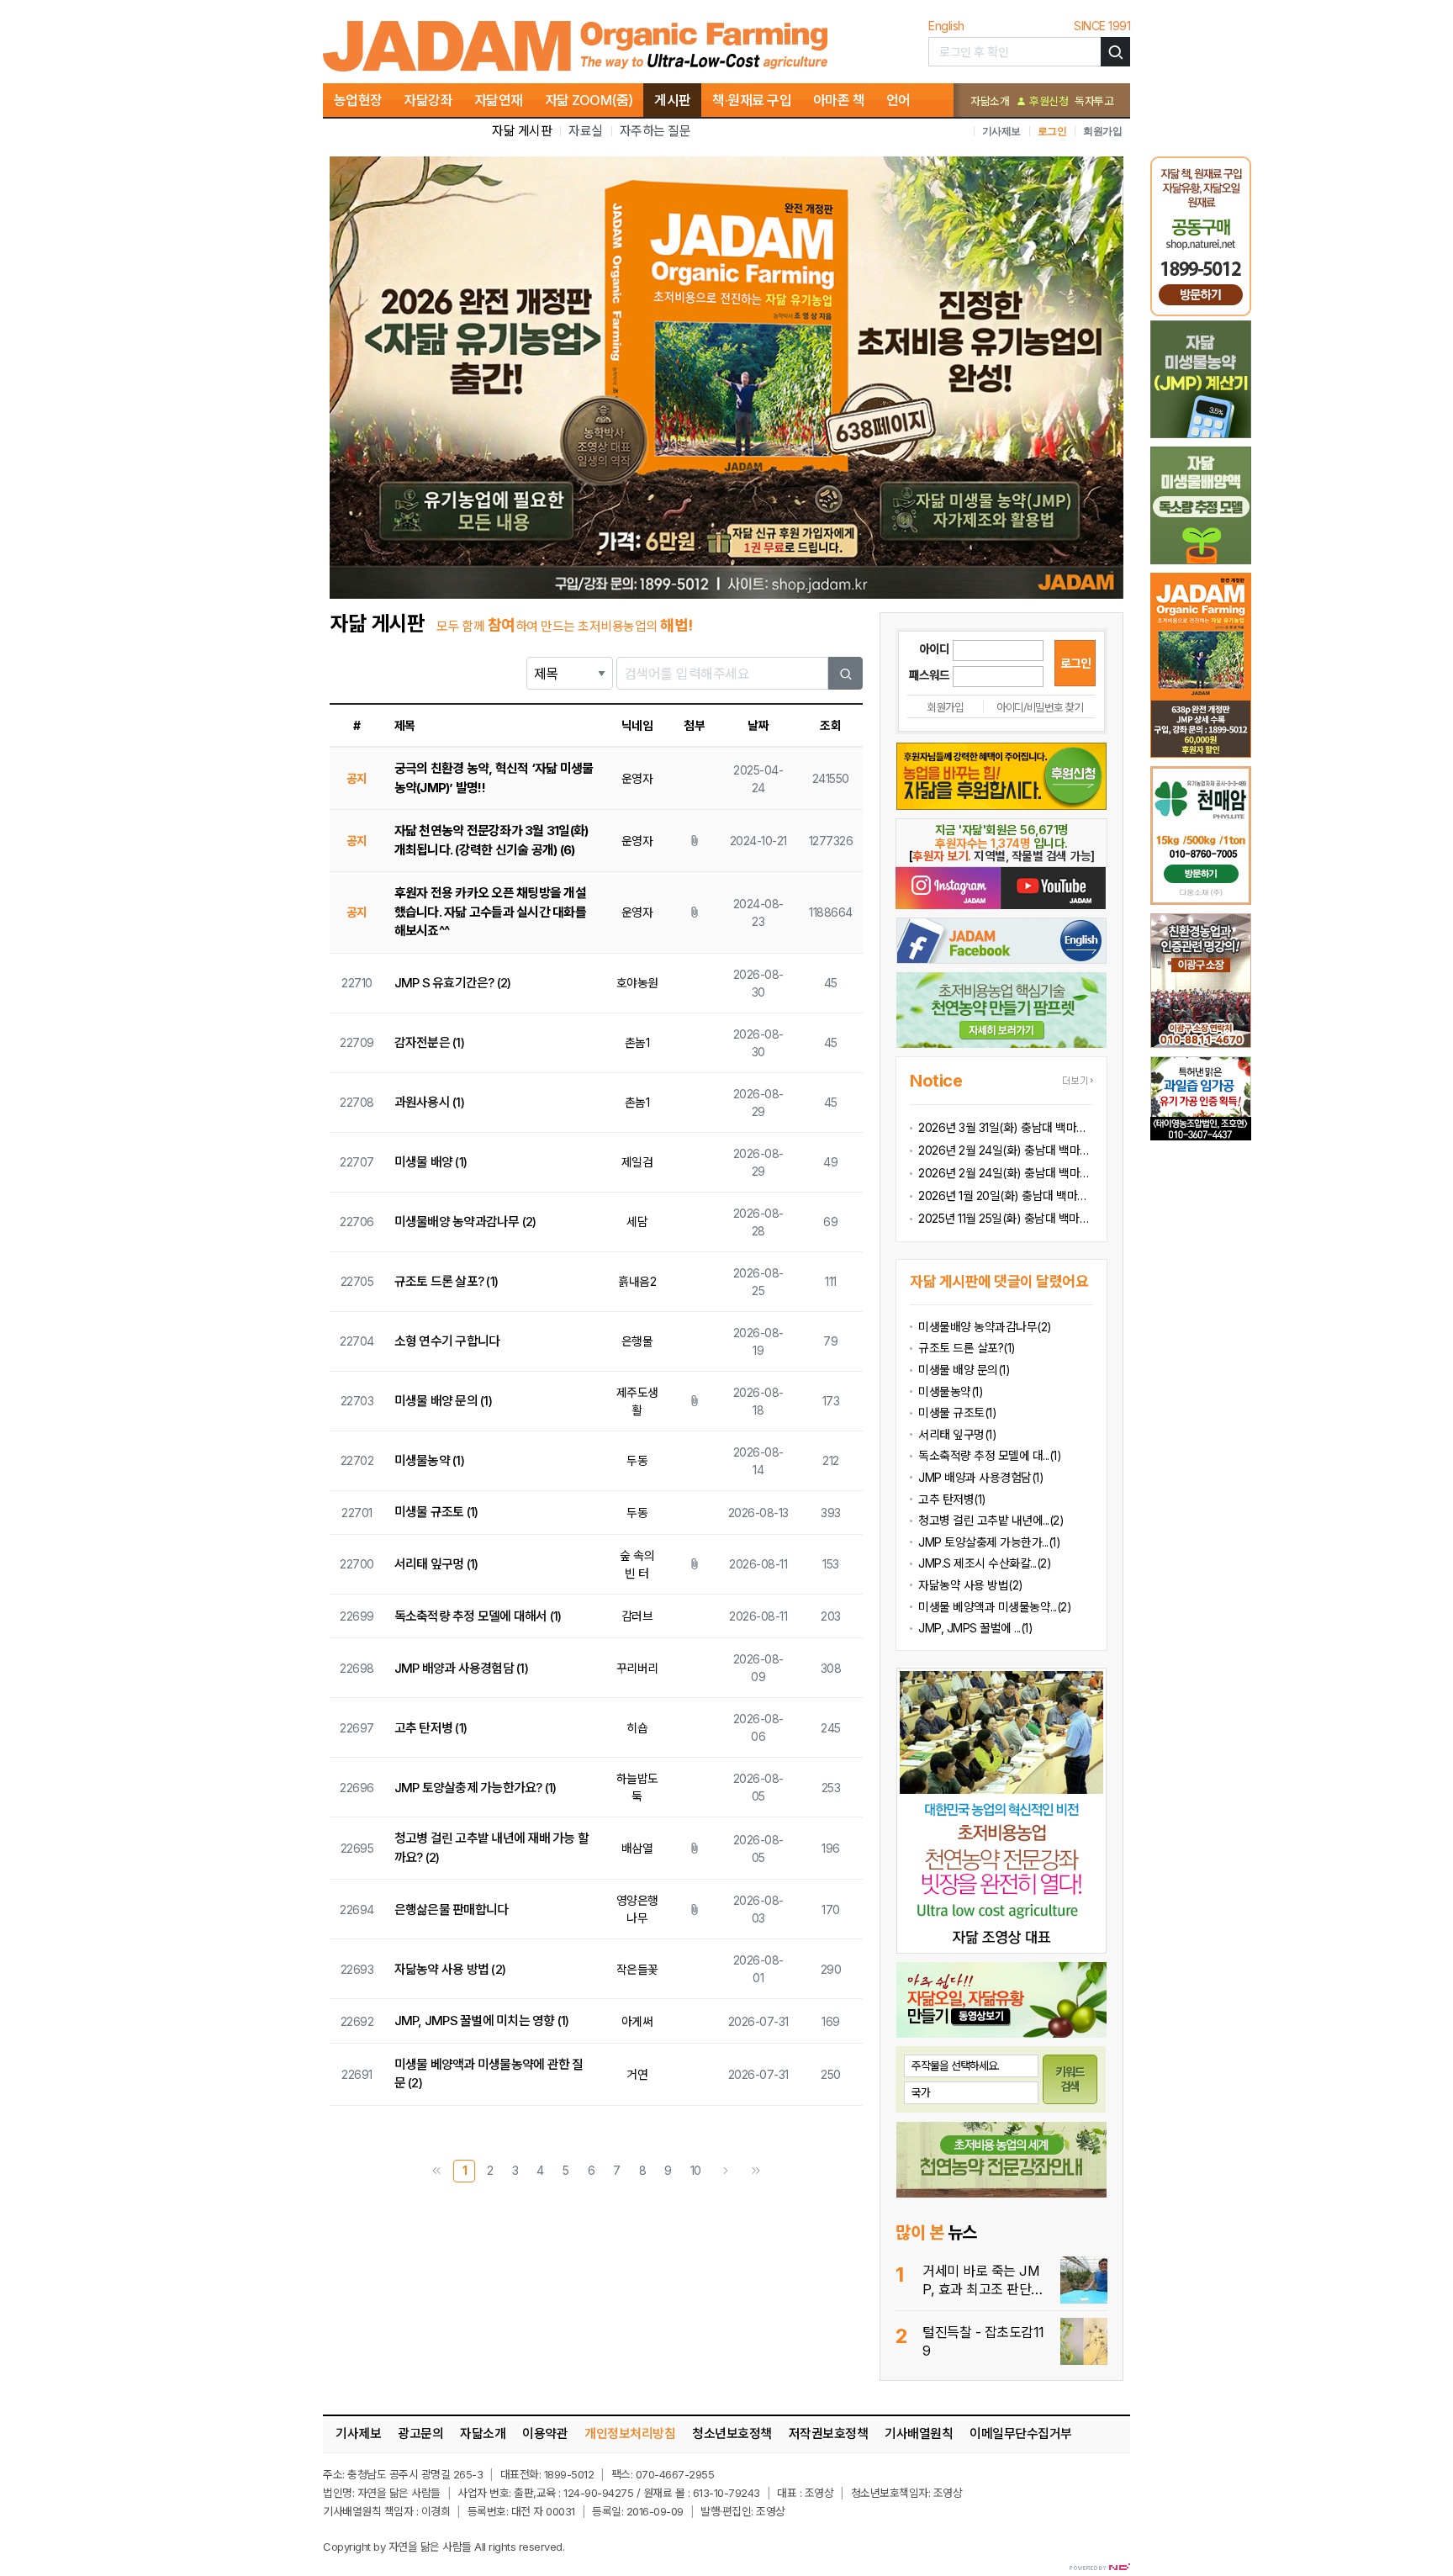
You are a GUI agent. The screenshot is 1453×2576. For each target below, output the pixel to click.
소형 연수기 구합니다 (447, 1341)
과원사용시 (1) (429, 1102)
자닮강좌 (428, 100)
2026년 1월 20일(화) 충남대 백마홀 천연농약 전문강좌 (1006, 1195)
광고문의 (420, 2433)
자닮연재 (499, 100)
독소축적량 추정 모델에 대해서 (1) (478, 1616)
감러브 (637, 1616)
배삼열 (637, 1848)
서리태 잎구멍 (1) (436, 1564)
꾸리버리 (637, 1668)
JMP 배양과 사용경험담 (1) (461, 1668)
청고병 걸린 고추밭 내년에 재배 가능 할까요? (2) (492, 1848)
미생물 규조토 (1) (436, 1512)
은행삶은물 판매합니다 (452, 1910)
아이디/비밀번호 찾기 (1040, 707)
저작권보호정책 (829, 2433)
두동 (637, 1460)
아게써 (637, 2021)
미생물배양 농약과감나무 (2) (465, 1222)
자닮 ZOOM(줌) (589, 100)
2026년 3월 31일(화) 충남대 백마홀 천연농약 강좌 (1006, 1127)
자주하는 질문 (655, 131)
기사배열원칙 (919, 2433)
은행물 (637, 1341)
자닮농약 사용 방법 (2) (450, 1969)
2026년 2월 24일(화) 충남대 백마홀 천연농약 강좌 (1006, 1150)
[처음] (436, 2171)
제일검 (637, 1162)
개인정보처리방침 (630, 2433)
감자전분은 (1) (429, 1042)
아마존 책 (839, 100)
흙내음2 (637, 1281)
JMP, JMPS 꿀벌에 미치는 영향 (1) (482, 2021)
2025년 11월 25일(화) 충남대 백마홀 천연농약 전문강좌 (1006, 1218)
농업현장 (358, 100)
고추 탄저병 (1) (431, 1728)
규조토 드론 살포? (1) (446, 1281)
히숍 (637, 1728)
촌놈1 (637, 1042)
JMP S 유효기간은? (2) (453, 983)
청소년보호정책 (732, 2433)
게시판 (673, 100)
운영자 (637, 778)
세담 (637, 1222)
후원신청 (1047, 101)
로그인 (1052, 131)
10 (696, 2170)
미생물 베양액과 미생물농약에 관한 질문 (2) (489, 2074)
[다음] (726, 2171)
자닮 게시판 (522, 131)
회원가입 (1102, 131)
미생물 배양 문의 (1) (443, 1401)
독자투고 (1094, 101)
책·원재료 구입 (752, 100)
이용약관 (545, 2433)
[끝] (756, 2171)
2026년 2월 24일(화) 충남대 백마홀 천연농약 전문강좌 (1006, 1173)
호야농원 (637, 983)
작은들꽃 (637, 1969)
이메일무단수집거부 (1021, 2433)
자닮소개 (990, 101)
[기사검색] (1115, 52)
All (480, 2547)
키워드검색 (1070, 2079)
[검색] (846, 673)
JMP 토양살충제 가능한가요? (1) (476, 1788)
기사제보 (1001, 131)
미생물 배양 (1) (431, 1162)
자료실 (586, 131)
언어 (898, 100)
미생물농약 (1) (429, 1460)
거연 (637, 2074)
